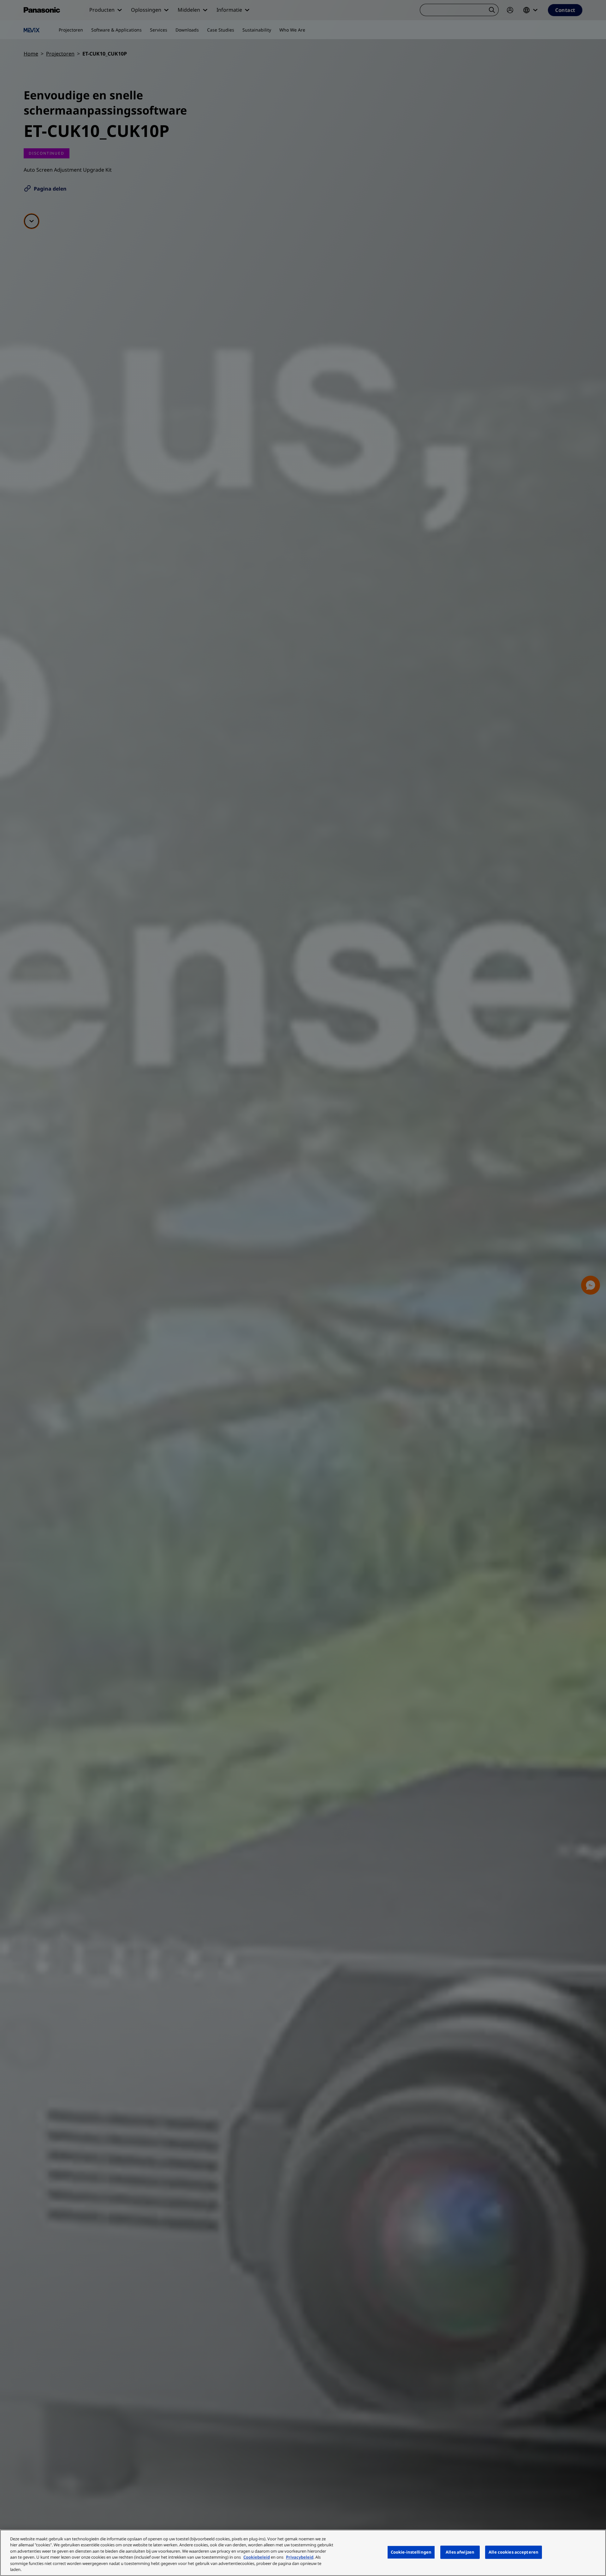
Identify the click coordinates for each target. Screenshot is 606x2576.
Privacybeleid (300, 2557)
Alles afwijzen (460, 2552)
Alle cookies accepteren (514, 2552)
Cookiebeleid (257, 2557)
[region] (303, 2553)
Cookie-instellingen (411, 2552)
